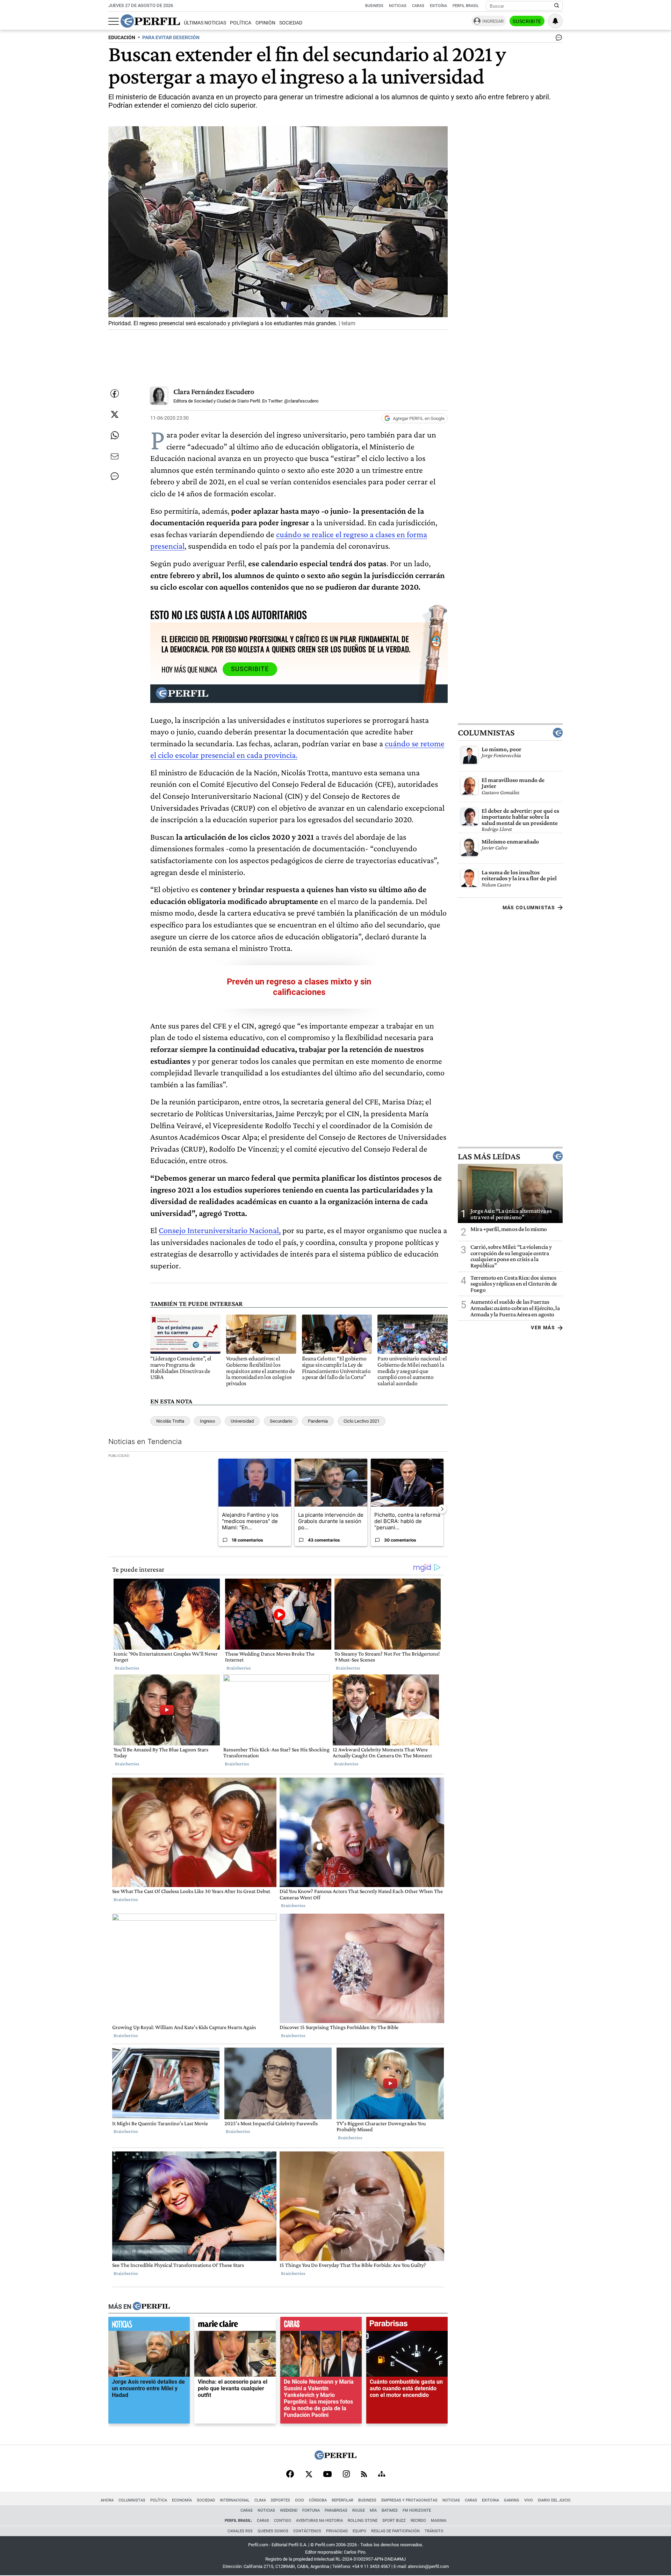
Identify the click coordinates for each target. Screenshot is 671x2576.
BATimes (390, 2510)
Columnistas (486, 733)
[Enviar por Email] (115, 456)
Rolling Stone (363, 2521)
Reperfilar (342, 2500)
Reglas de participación (395, 2531)
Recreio (418, 2521)
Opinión (265, 23)
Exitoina (490, 2500)
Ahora (107, 2500)
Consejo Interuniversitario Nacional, (220, 1230)
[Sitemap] (382, 2475)
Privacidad (337, 2531)
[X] (309, 2475)
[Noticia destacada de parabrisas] (407, 2325)
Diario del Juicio (554, 2500)
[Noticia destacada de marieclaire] (235, 2325)
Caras (418, 6)
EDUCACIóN (122, 38)
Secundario (281, 1421)
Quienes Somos (273, 2531)
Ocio (300, 2500)
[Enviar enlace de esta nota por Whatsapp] (115, 435)
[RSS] (364, 2475)
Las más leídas (489, 1156)
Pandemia (318, 1421)
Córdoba (318, 2500)
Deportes (280, 2500)
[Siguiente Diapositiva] (442, 1509)
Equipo (359, 2531)
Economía (182, 2500)
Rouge (359, 2510)
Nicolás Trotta (170, 1421)
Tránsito (434, 2531)
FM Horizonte (417, 2510)
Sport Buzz (394, 2521)
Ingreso (207, 1421)
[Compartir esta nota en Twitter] (115, 414)
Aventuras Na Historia (319, 2521)
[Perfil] (151, 2306)
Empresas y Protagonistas (409, 2500)
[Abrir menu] (114, 21)
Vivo (529, 2500)
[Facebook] (290, 2475)
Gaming (512, 2500)
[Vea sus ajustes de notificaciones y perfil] (555, 21)
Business (374, 6)
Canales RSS (240, 2531)
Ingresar (493, 21)
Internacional (235, 2500)
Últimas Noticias (205, 23)
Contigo (283, 2521)
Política (241, 23)
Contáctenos (307, 2531)
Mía (373, 2510)
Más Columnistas (529, 908)
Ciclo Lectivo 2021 (362, 1421)
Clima (260, 2500)
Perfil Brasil (466, 6)
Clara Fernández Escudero (214, 392)
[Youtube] (327, 2475)
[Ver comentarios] (557, 39)
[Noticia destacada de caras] (321, 2325)
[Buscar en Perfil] (557, 6)
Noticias (398, 6)
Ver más (543, 1328)
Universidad (242, 1421)
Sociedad (291, 23)
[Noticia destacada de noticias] (149, 2325)
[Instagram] (346, 2475)
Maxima (439, 2521)
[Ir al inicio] (150, 21)
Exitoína (438, 6)
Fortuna (311, 2510)
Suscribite (527, 21)
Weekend (289, 2510)
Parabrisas (336, 2510)
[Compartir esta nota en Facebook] (115, 393)
